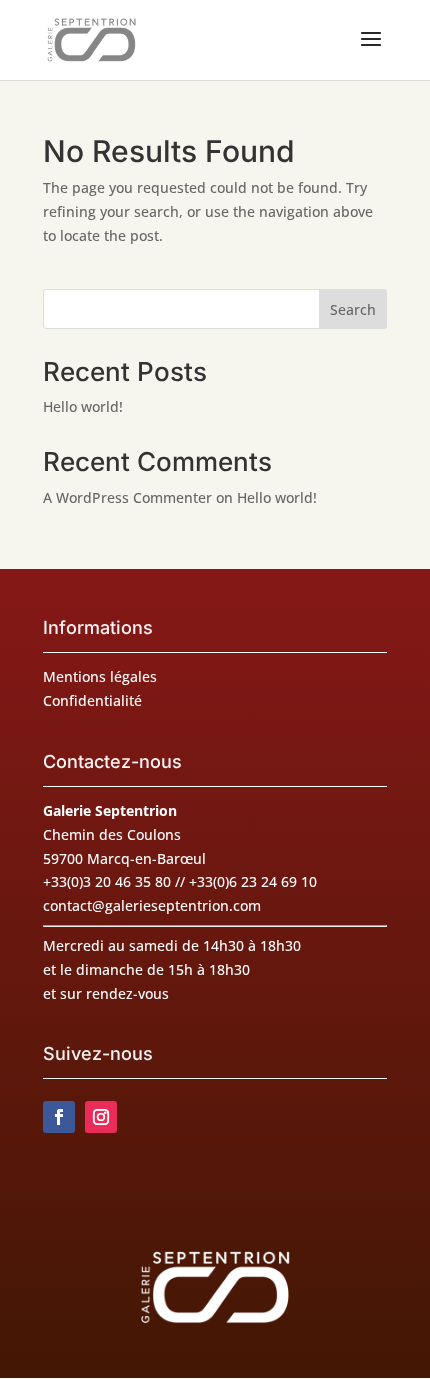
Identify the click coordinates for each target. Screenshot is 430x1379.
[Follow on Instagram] (101, 1117)
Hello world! (83, 406)
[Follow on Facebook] (59, 1117)
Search (353, 309)
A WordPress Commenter (127, 497)
